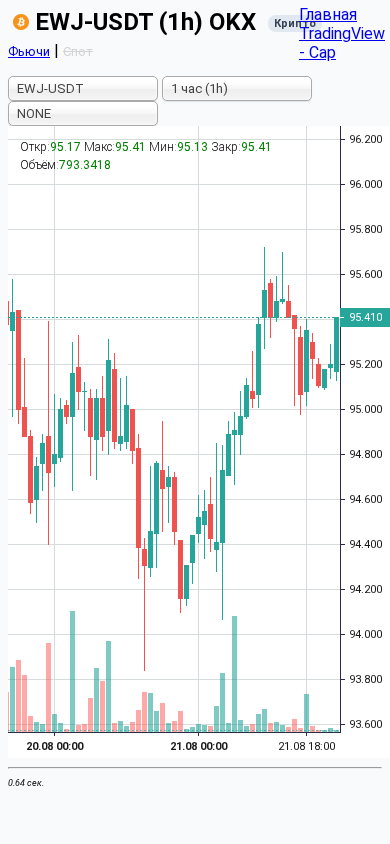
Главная (328, 14)
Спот (78, 51)
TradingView (342, 33)
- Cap (317, 52)
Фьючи (29, 51)
